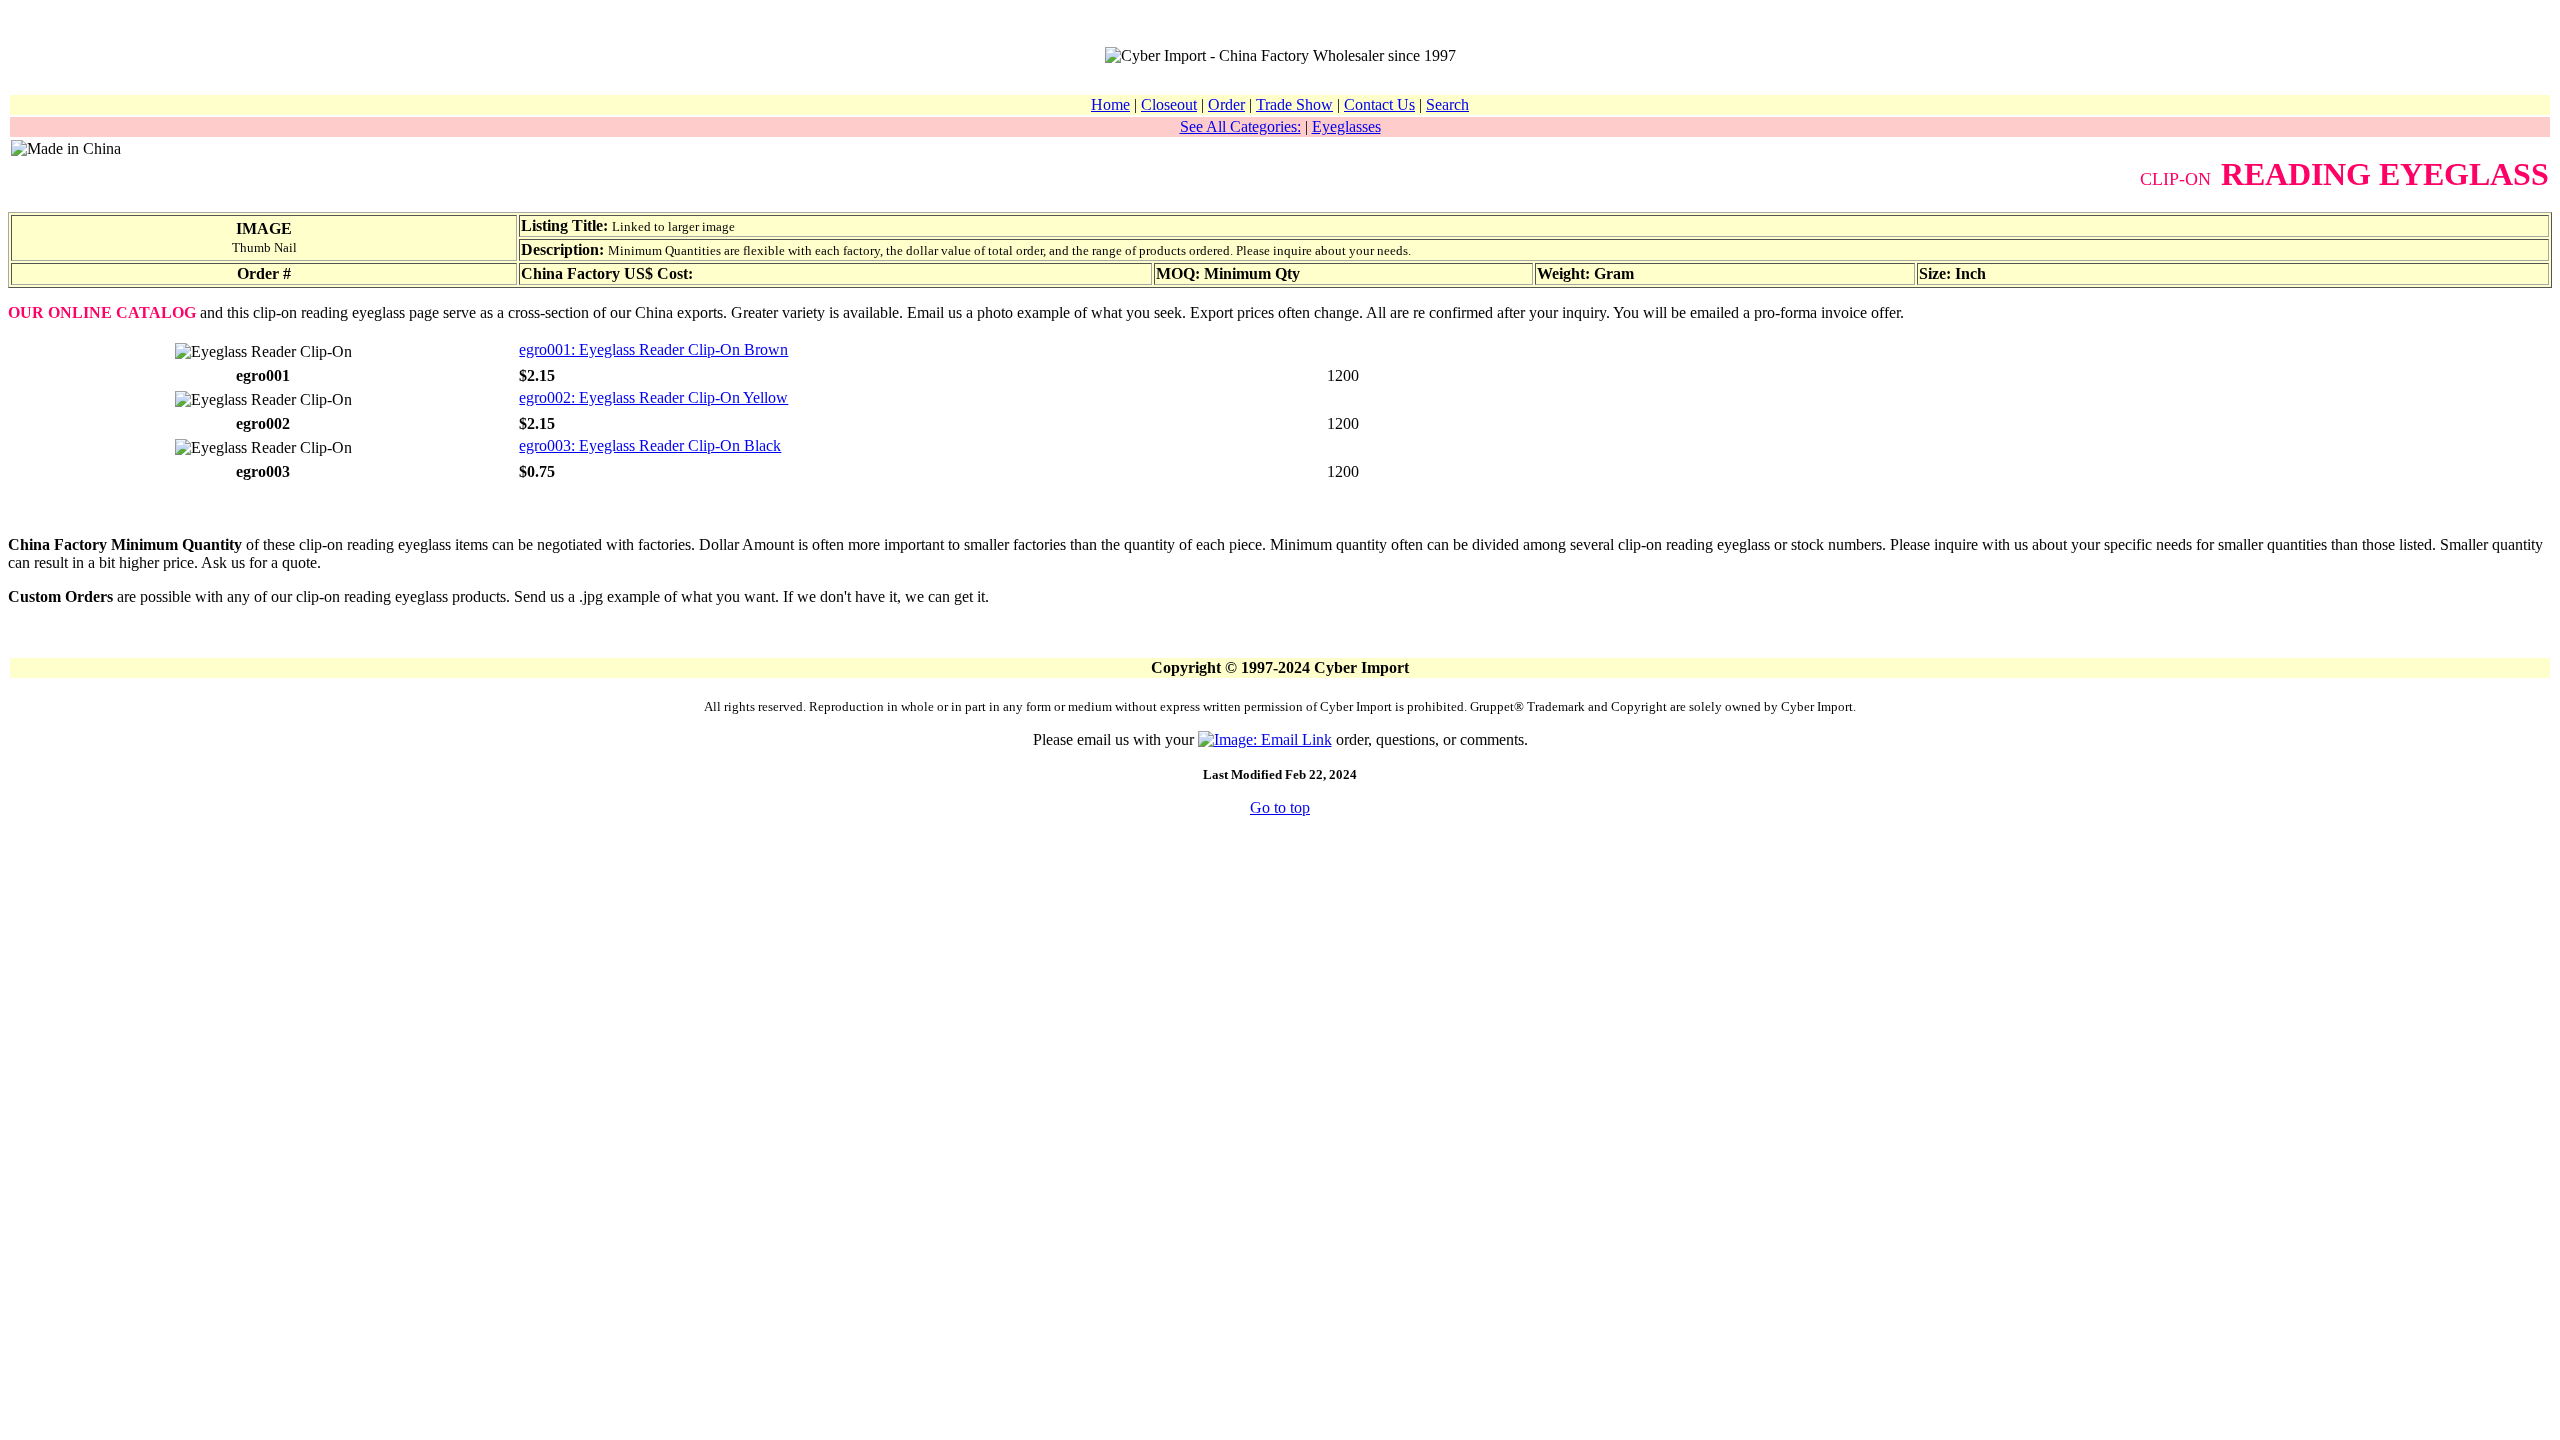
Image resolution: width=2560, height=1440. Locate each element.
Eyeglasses (1346, 126)
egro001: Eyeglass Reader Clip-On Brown (653, 349)
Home (1110, 104)
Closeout (1169, 104)
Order (1226, 104)
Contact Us (1379, 104)
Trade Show (1294, 104)
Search (1447, 104)
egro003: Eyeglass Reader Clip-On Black (650, 445)
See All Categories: (1240, 126)
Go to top (1280, 807)
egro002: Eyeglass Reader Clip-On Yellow (653, 397)
